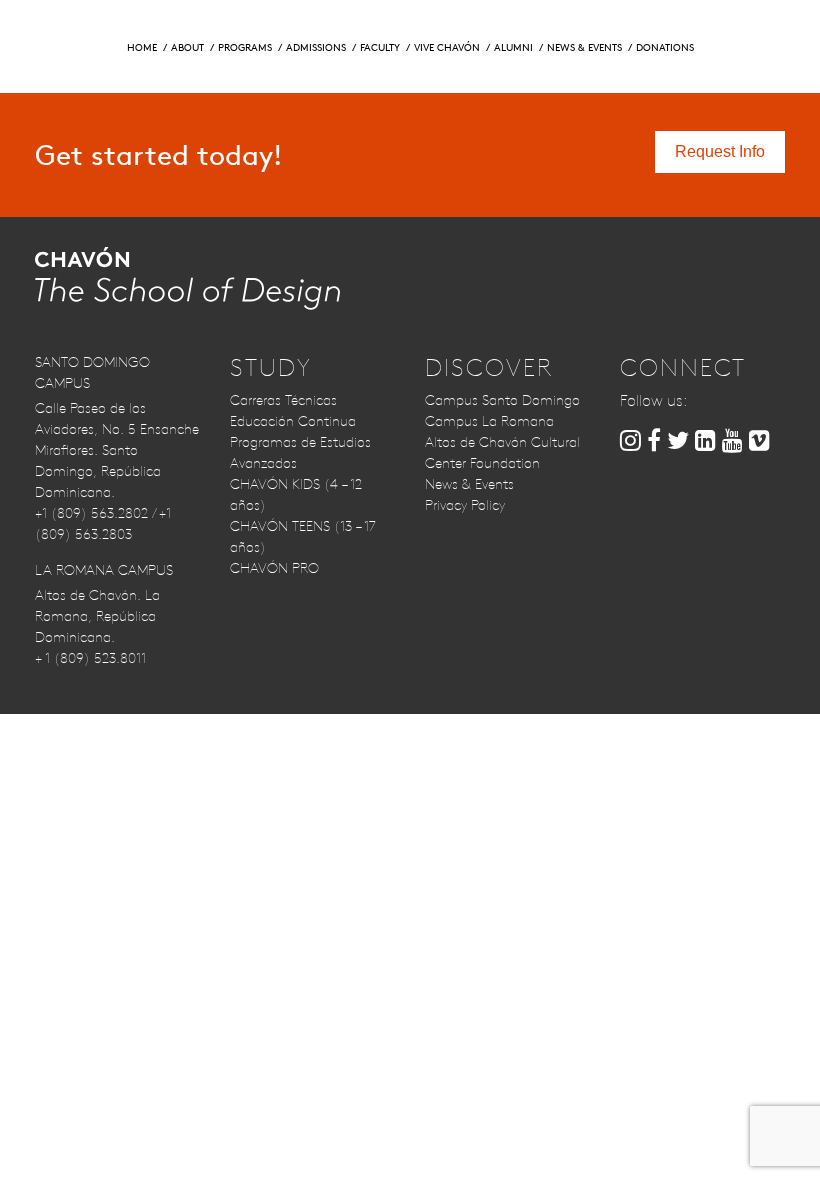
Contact (628, 29)
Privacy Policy (465, 505)
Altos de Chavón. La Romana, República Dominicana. (97, 616)
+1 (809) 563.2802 (91, 513)
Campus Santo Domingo (502, 400)
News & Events (469, 484)
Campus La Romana (489, 421)
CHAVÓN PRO (274, 568)
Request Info (104, 29)
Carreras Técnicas (283, 400)
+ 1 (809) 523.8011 (90, 658)
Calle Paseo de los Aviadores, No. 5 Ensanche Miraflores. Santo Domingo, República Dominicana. (117, 450)
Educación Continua (293, 421)
